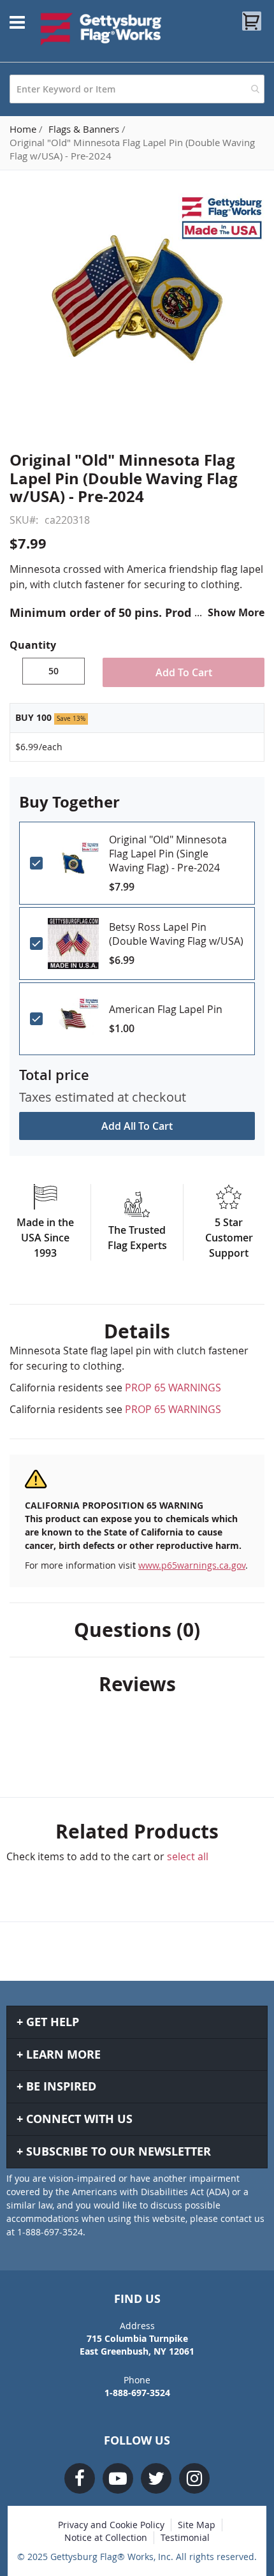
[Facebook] (80, 2478)
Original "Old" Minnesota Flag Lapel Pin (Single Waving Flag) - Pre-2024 (168, 854)
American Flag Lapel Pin (166, 1009)
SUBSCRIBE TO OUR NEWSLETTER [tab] (119, 2151)
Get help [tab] (53, 2022)
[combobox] (137, 89)
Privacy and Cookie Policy (111, 2525)
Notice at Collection (106, 2537)
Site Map (197, 2525)
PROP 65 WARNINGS (173, 1388)
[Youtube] (118, 2478)
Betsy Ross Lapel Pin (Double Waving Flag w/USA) (176, 934)
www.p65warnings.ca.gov (192, 1565)
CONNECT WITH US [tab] (79, 2119)
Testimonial (185, 2537)
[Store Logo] (101, 29)
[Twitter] (156, 2478)
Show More (236, 612)
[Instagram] (194, 2478)
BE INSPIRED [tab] (61, 2086)
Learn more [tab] (63, 2054)
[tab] (137, 1331)
